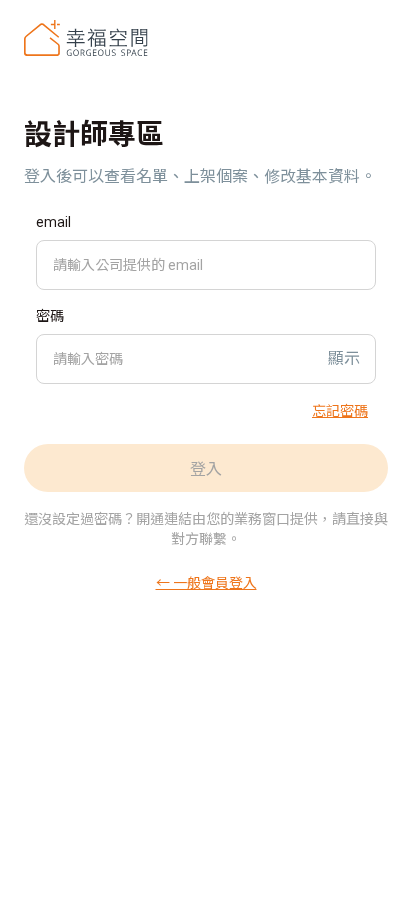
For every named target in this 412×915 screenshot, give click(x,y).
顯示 (344, 358)
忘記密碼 (340, 410)
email (53, 222)
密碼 (50, 316)
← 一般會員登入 (206, 582)
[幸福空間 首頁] (86, 38)
